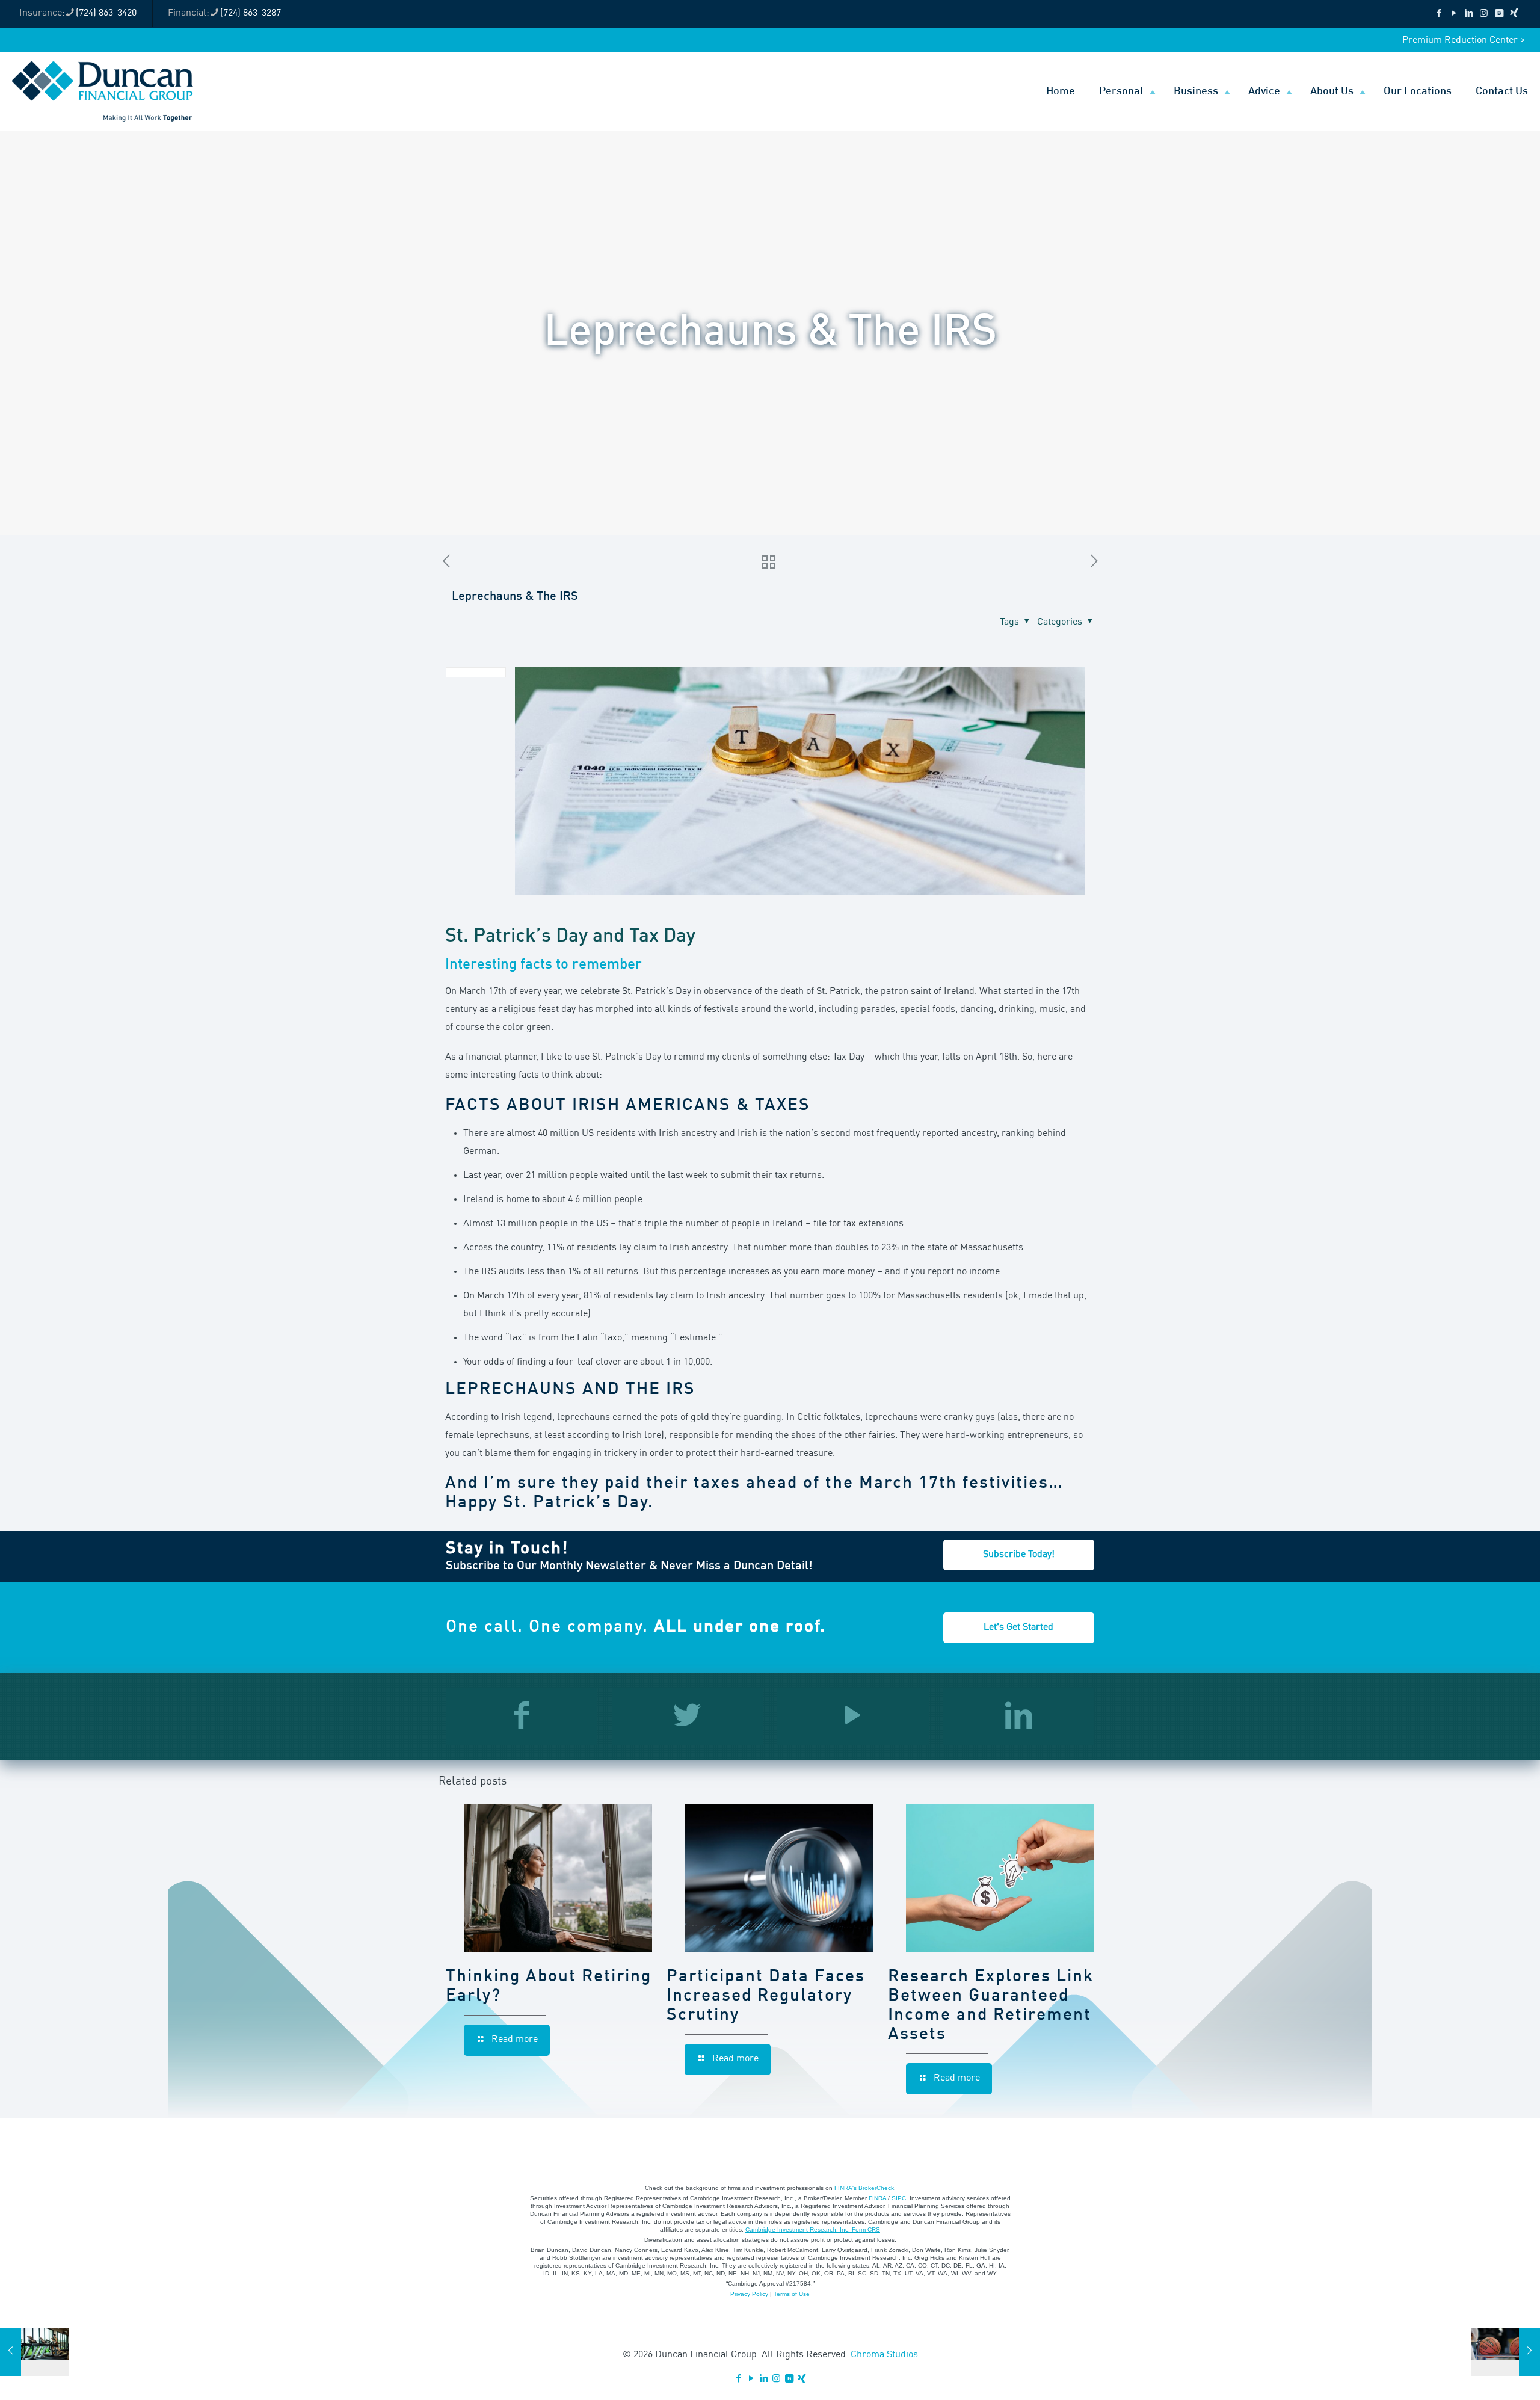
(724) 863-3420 (106, 13)
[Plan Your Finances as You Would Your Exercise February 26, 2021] (35, 2352)
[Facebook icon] (1439, 14)
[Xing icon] (1514, 14)
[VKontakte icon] (1499, 14)
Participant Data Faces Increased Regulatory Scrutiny (766, 1996)
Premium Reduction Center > (1464, 40)
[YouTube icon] (1454, 14)
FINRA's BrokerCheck (864, 2188)
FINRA (877, 2198)
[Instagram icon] (1484, 14)
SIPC (899, 2198)
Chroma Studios (884, 2355)
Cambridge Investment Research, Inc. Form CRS (813, 2229)
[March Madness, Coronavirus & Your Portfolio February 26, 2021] (1505, 2352)
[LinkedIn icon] (1469, 14)
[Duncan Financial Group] (103, 91)
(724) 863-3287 (251, 13)
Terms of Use (792, 2294)
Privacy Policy (749, 2294)
